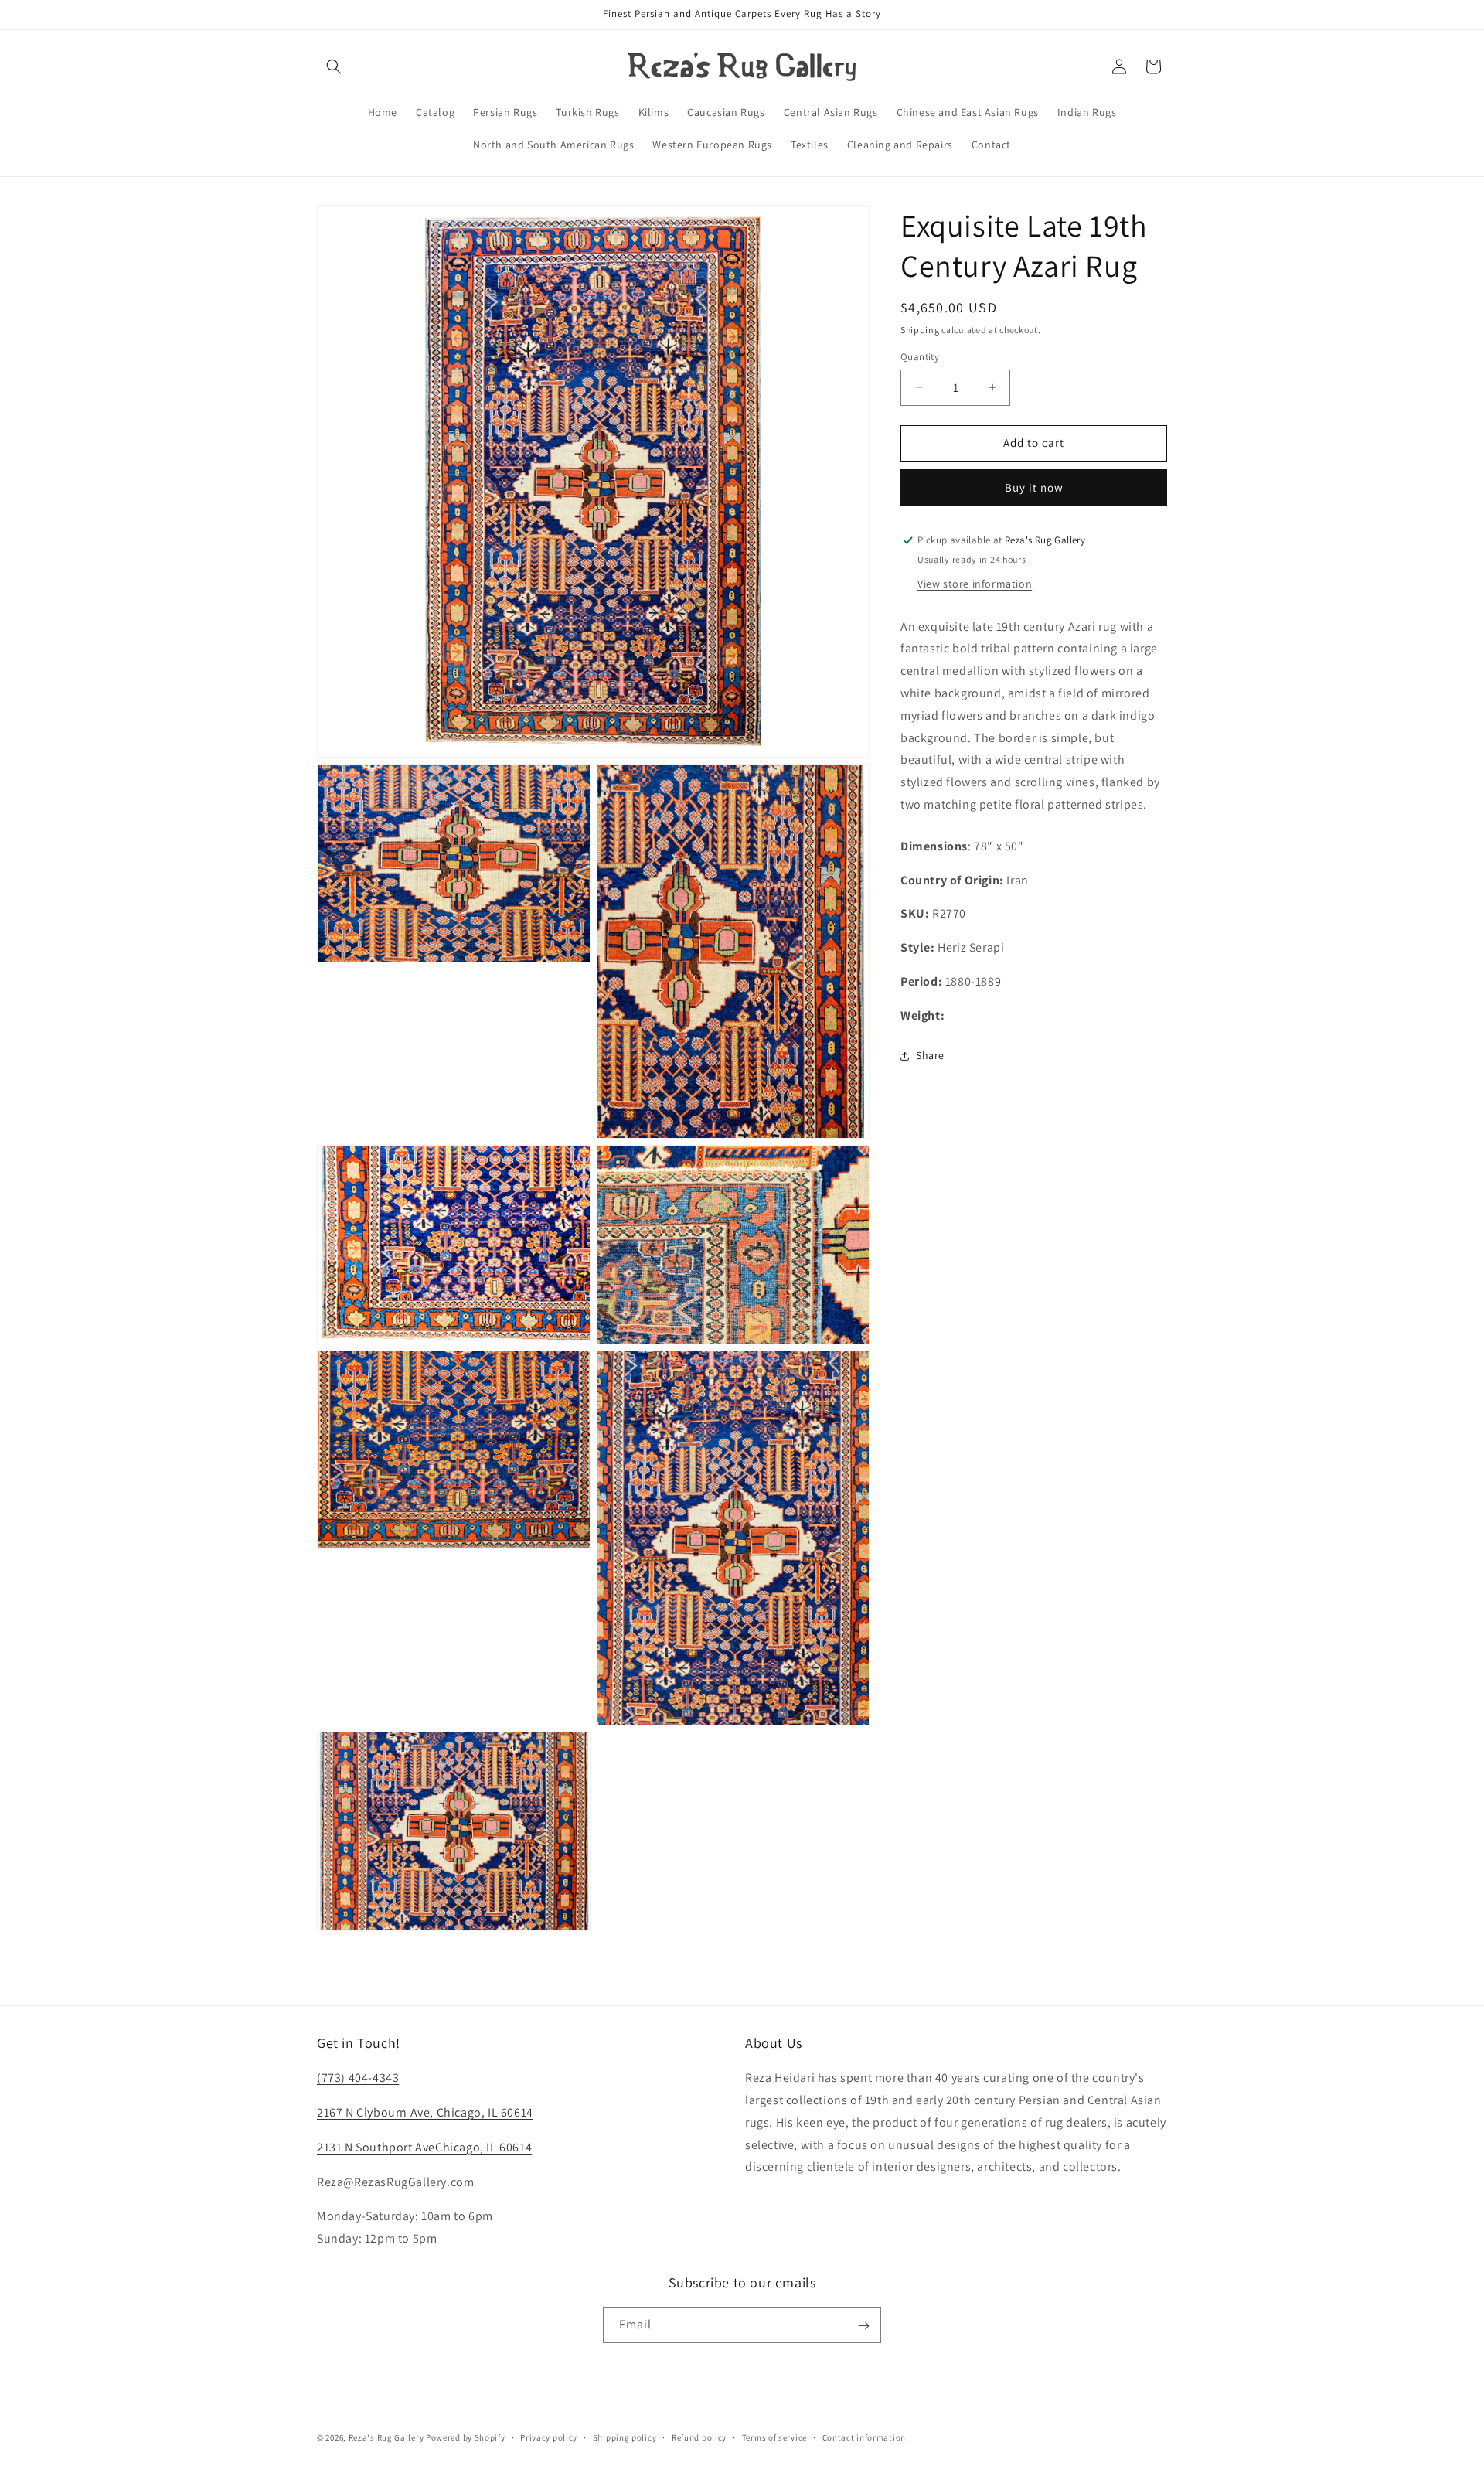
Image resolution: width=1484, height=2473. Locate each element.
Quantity (920, 357)
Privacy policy (549, 2437)
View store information (975, 584)
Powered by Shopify (466, 2437)
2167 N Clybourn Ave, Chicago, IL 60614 (425, 2112)
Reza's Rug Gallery (386, 2437)
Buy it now (1034, 487)
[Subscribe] (863, 2326)
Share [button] (930, 1055)
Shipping (920, 330)
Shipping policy (625, 2437)
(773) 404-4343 (358, 2078)
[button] (334, 66)
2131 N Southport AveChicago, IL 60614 (424, 2147)
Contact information (864, 2437)
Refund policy (699, 2437)
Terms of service (774, 2437)
